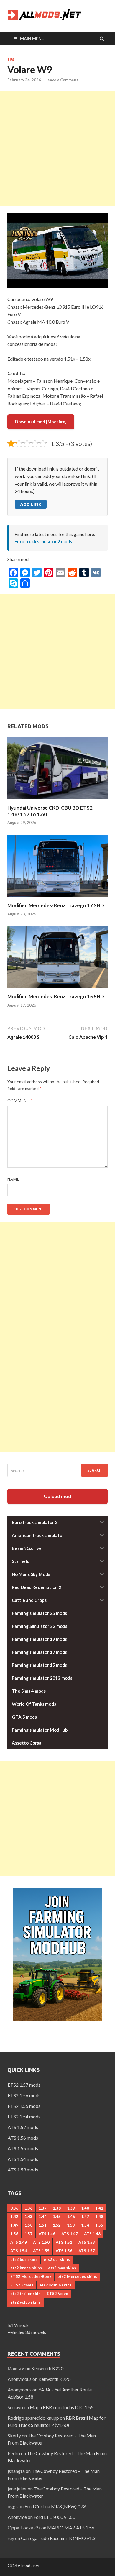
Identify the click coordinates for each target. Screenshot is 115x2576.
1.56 (14, 2234)
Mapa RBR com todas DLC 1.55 (62, 2407)
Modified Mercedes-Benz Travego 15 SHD (56, 996)
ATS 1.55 (41, 2251)
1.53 (71, 2225)
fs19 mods (18, 2325)
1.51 (43, 2225)
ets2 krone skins (26, 2268)
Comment (20, 1101)
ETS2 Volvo (57, 2294)
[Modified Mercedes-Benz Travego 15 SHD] (57, 990)
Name (13, 1179)
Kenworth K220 (47, 2368)
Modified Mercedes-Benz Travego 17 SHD (56, 905)
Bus (11, 60)
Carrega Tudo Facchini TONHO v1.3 (58, 2538)
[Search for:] (57, 1470)
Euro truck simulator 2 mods (43, 541)
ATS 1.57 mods (23, 2127)
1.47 (85, 2217)
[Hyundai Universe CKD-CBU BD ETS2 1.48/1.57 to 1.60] (57, 801)
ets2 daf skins (57, 2259)
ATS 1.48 (92, 2234)
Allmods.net (29, 2566)
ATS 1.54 (19, 2251)
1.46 (71, 2217)
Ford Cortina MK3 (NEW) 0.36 (55, 2506)
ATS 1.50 (41, 2242)
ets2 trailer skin (26, 2294)
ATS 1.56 (64, 2251)
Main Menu (32, 38)
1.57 (28, 2234)
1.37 (43, 2208)
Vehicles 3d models (27, 2332)
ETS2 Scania (22, 2285)
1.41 (99, 2208)
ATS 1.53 (87, 2242)
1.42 (14, 2217)
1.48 (99, 2217)
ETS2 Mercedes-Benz (31, 2276)
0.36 (14, 2208)
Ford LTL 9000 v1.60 (54, 2517)
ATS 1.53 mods (23, 2170)
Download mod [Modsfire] (41, 421)
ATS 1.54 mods (23, 2159)
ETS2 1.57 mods (24, 2085)
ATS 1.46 (47, 2234)
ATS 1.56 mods (23, 2138)
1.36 (28, 2208)
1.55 (99, 2225)
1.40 (85, 2208)
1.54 (85, 2225)
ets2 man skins (62, 2268)
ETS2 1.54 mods (24, 2116)
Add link (31, 504)
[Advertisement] (57, 149)
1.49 (14, 2225)
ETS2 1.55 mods (24, 2106)
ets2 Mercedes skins (77, 2276)
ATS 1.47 (70, 2234)
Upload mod (57, 1496)
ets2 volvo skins (26, 2302)
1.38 (57, 2208)
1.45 (57, 2217)
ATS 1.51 (64, 2242)
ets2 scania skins (56, 2285)
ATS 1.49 (19, 2242)
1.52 (57, 2225)
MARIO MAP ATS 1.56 (71, 2527)
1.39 (71, 2208)
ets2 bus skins (24, 2259)
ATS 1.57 (87, 2251)
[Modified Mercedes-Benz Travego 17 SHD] (57, 899)
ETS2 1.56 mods (24, 2095)
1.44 (43, 2217)
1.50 (28, 2225)
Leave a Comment (62, 80)
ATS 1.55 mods (23, 2148)
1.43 (28, 2217)
